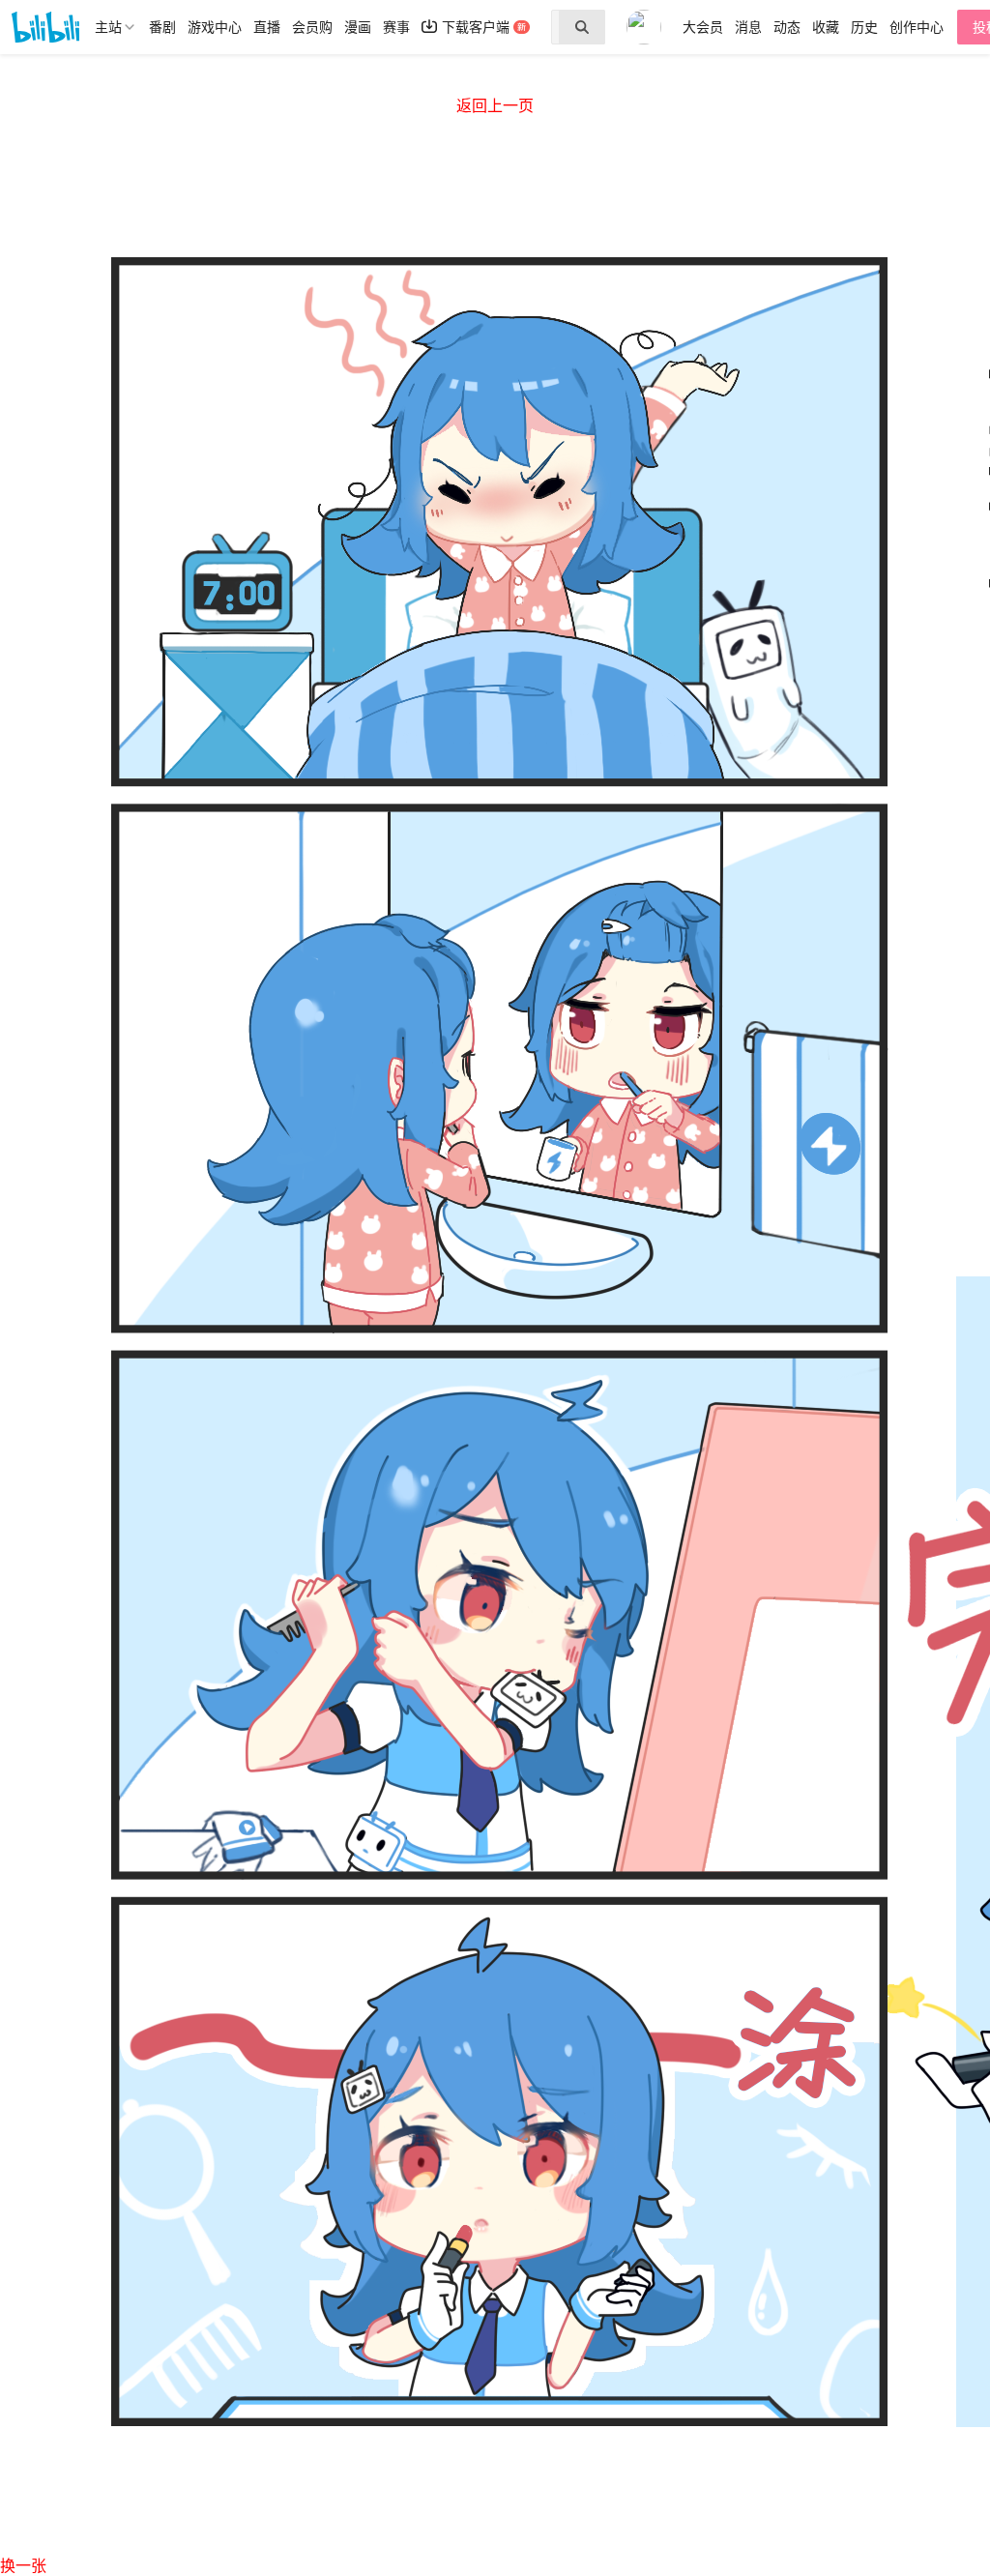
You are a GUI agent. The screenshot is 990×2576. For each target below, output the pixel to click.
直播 (267, 27)
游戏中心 (215, 27)
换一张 (23, 2566)
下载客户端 (476, 27)
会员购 (312, 27)
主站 (108, 27)
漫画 (358, 27)
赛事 (396, 27)
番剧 (162, 27)
